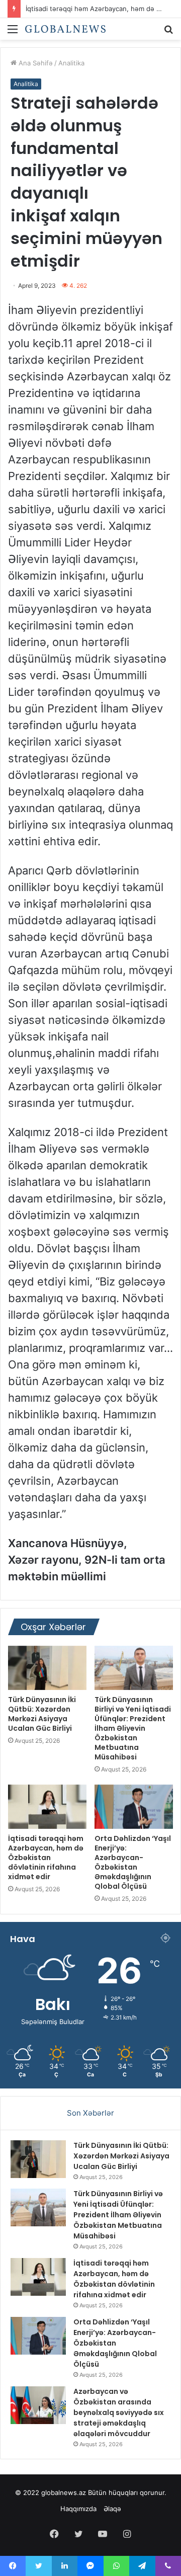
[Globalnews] (65, 29)
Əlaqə (112, 2509)
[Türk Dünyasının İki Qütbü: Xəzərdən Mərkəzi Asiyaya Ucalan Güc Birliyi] (47, 1668)
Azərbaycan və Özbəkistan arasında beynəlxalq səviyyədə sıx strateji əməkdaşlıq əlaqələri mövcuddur (119, 2412)
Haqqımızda (78, 2509)
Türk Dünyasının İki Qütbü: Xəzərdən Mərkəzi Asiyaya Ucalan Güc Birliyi (42, 1714)
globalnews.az (64, 2492)
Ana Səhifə (35, 63)
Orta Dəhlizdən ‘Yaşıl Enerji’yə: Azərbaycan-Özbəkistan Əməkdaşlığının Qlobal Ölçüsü (133, 1862)
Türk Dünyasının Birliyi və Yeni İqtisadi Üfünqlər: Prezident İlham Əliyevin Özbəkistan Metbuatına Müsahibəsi (133, 1728)
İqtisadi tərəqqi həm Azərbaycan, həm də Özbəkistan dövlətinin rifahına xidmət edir (46, 1858)
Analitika (71, 63)
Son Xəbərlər (90, 2113)
